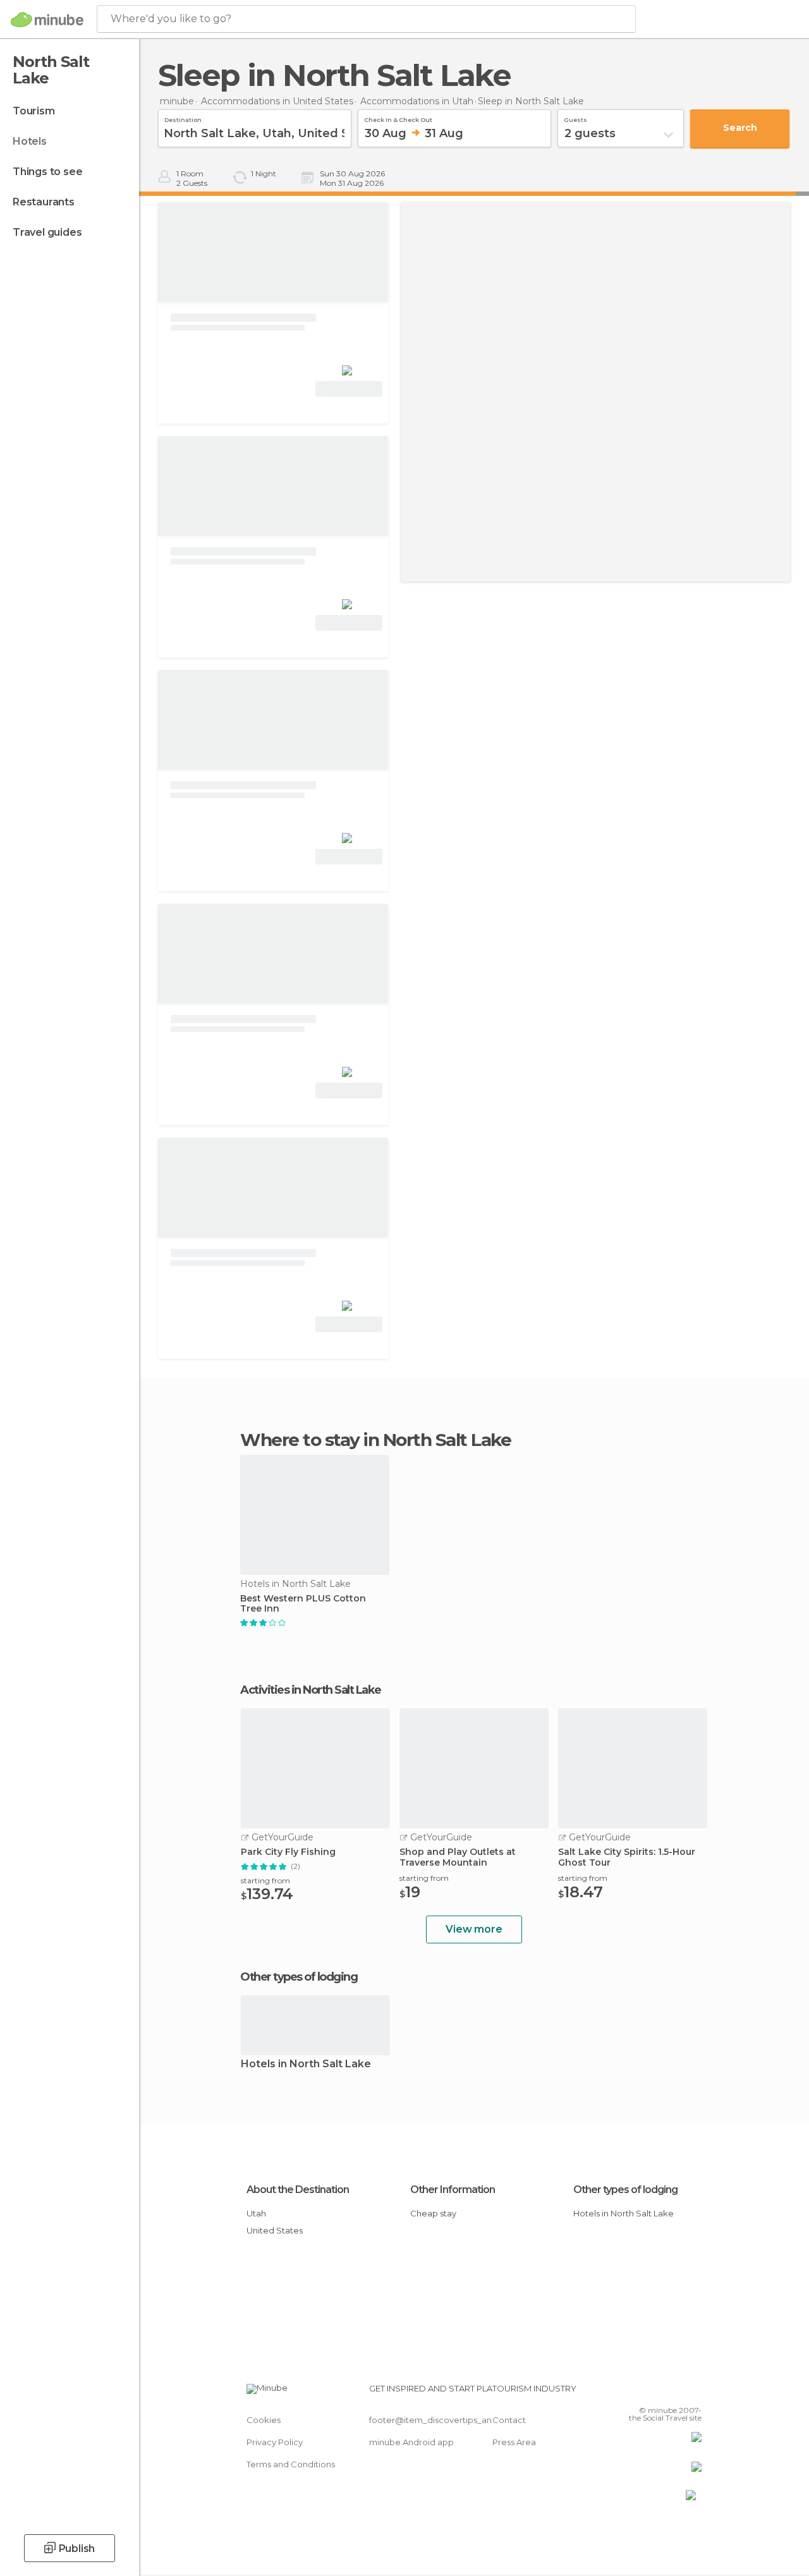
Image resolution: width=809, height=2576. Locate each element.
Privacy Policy (275, 2442)
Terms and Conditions (291, 2464)
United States (275, 2230)
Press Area (514, 2442)
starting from (265, 1880)
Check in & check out (398, 118)
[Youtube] (693, 2392)
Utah (256, 2213)
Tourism (34, 111)
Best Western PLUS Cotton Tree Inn (303, 1604)
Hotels (30, 141)
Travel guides (47, 232)
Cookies (264, 2420)
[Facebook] (644, 2392)
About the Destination (298, 2190)
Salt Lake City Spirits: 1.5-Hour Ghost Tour (627, 1857)
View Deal (349, 389)
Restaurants (44, 202)
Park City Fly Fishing (288, 1852)
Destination (183, 118)
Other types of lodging (625, 2190)
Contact (509, 2420)
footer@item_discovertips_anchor (440, 2420)
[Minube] (47, 20)
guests (575, 118)
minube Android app (411, 2442)
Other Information (453, 2190)
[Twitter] (660, 2392)
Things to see (47, 172)
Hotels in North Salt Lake (306, 2064)
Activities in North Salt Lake (311, 1690)
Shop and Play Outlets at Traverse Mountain (458, 1857)
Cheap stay (433, 2213)
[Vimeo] (677, 2392)
